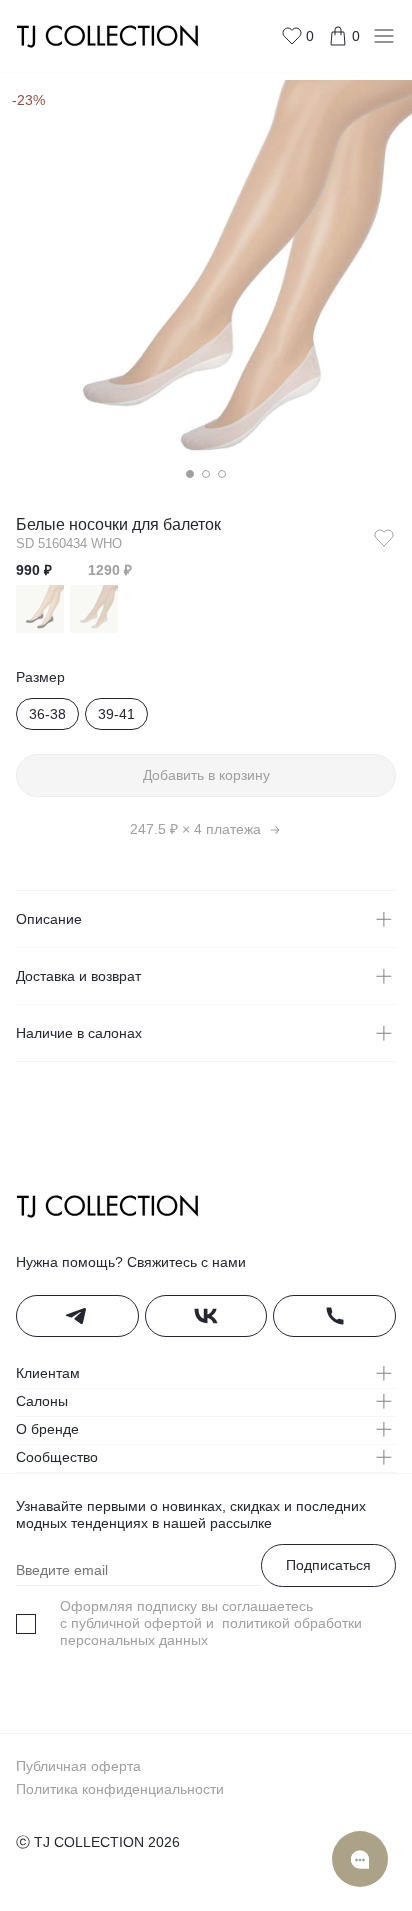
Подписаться (328, 1565)
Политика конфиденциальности (120, 1789)
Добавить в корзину (206, 775)
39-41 (116, 714)
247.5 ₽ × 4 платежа (195, 829)
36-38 (47, 714)
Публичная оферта (78, 1766)
